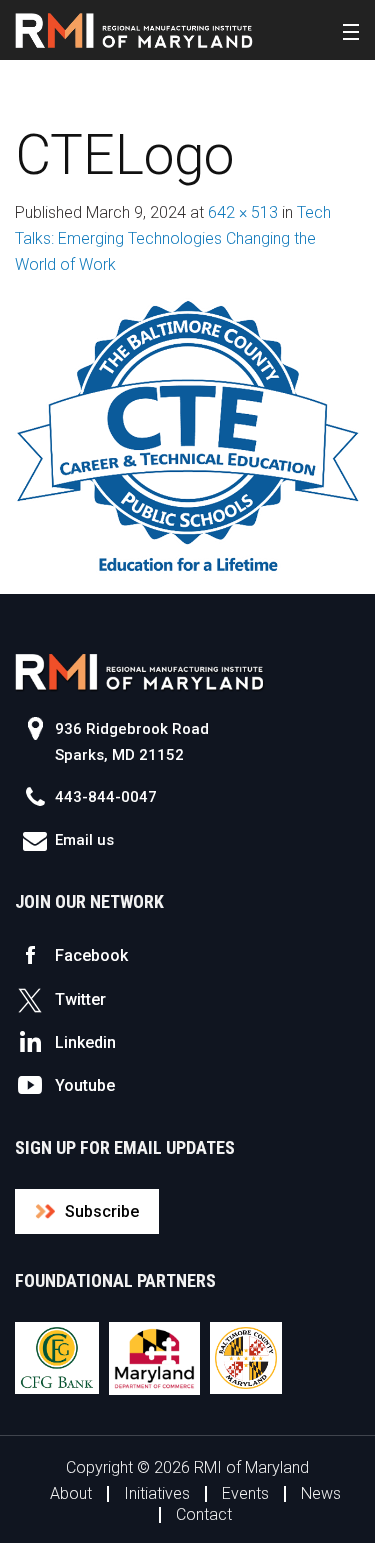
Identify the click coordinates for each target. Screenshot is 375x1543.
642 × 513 (243, 212)
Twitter (80, 999)
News (321, 1493)
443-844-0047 (106, 797)
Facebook (91, 955)
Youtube (85, 1085)
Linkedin (85, 1042)
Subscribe (102, 1211)
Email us (84, 840)
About (71, 1493)
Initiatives (157, 1493)
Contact (204, 1514)
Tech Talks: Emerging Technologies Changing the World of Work (173, 238)
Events (245, 1493)
